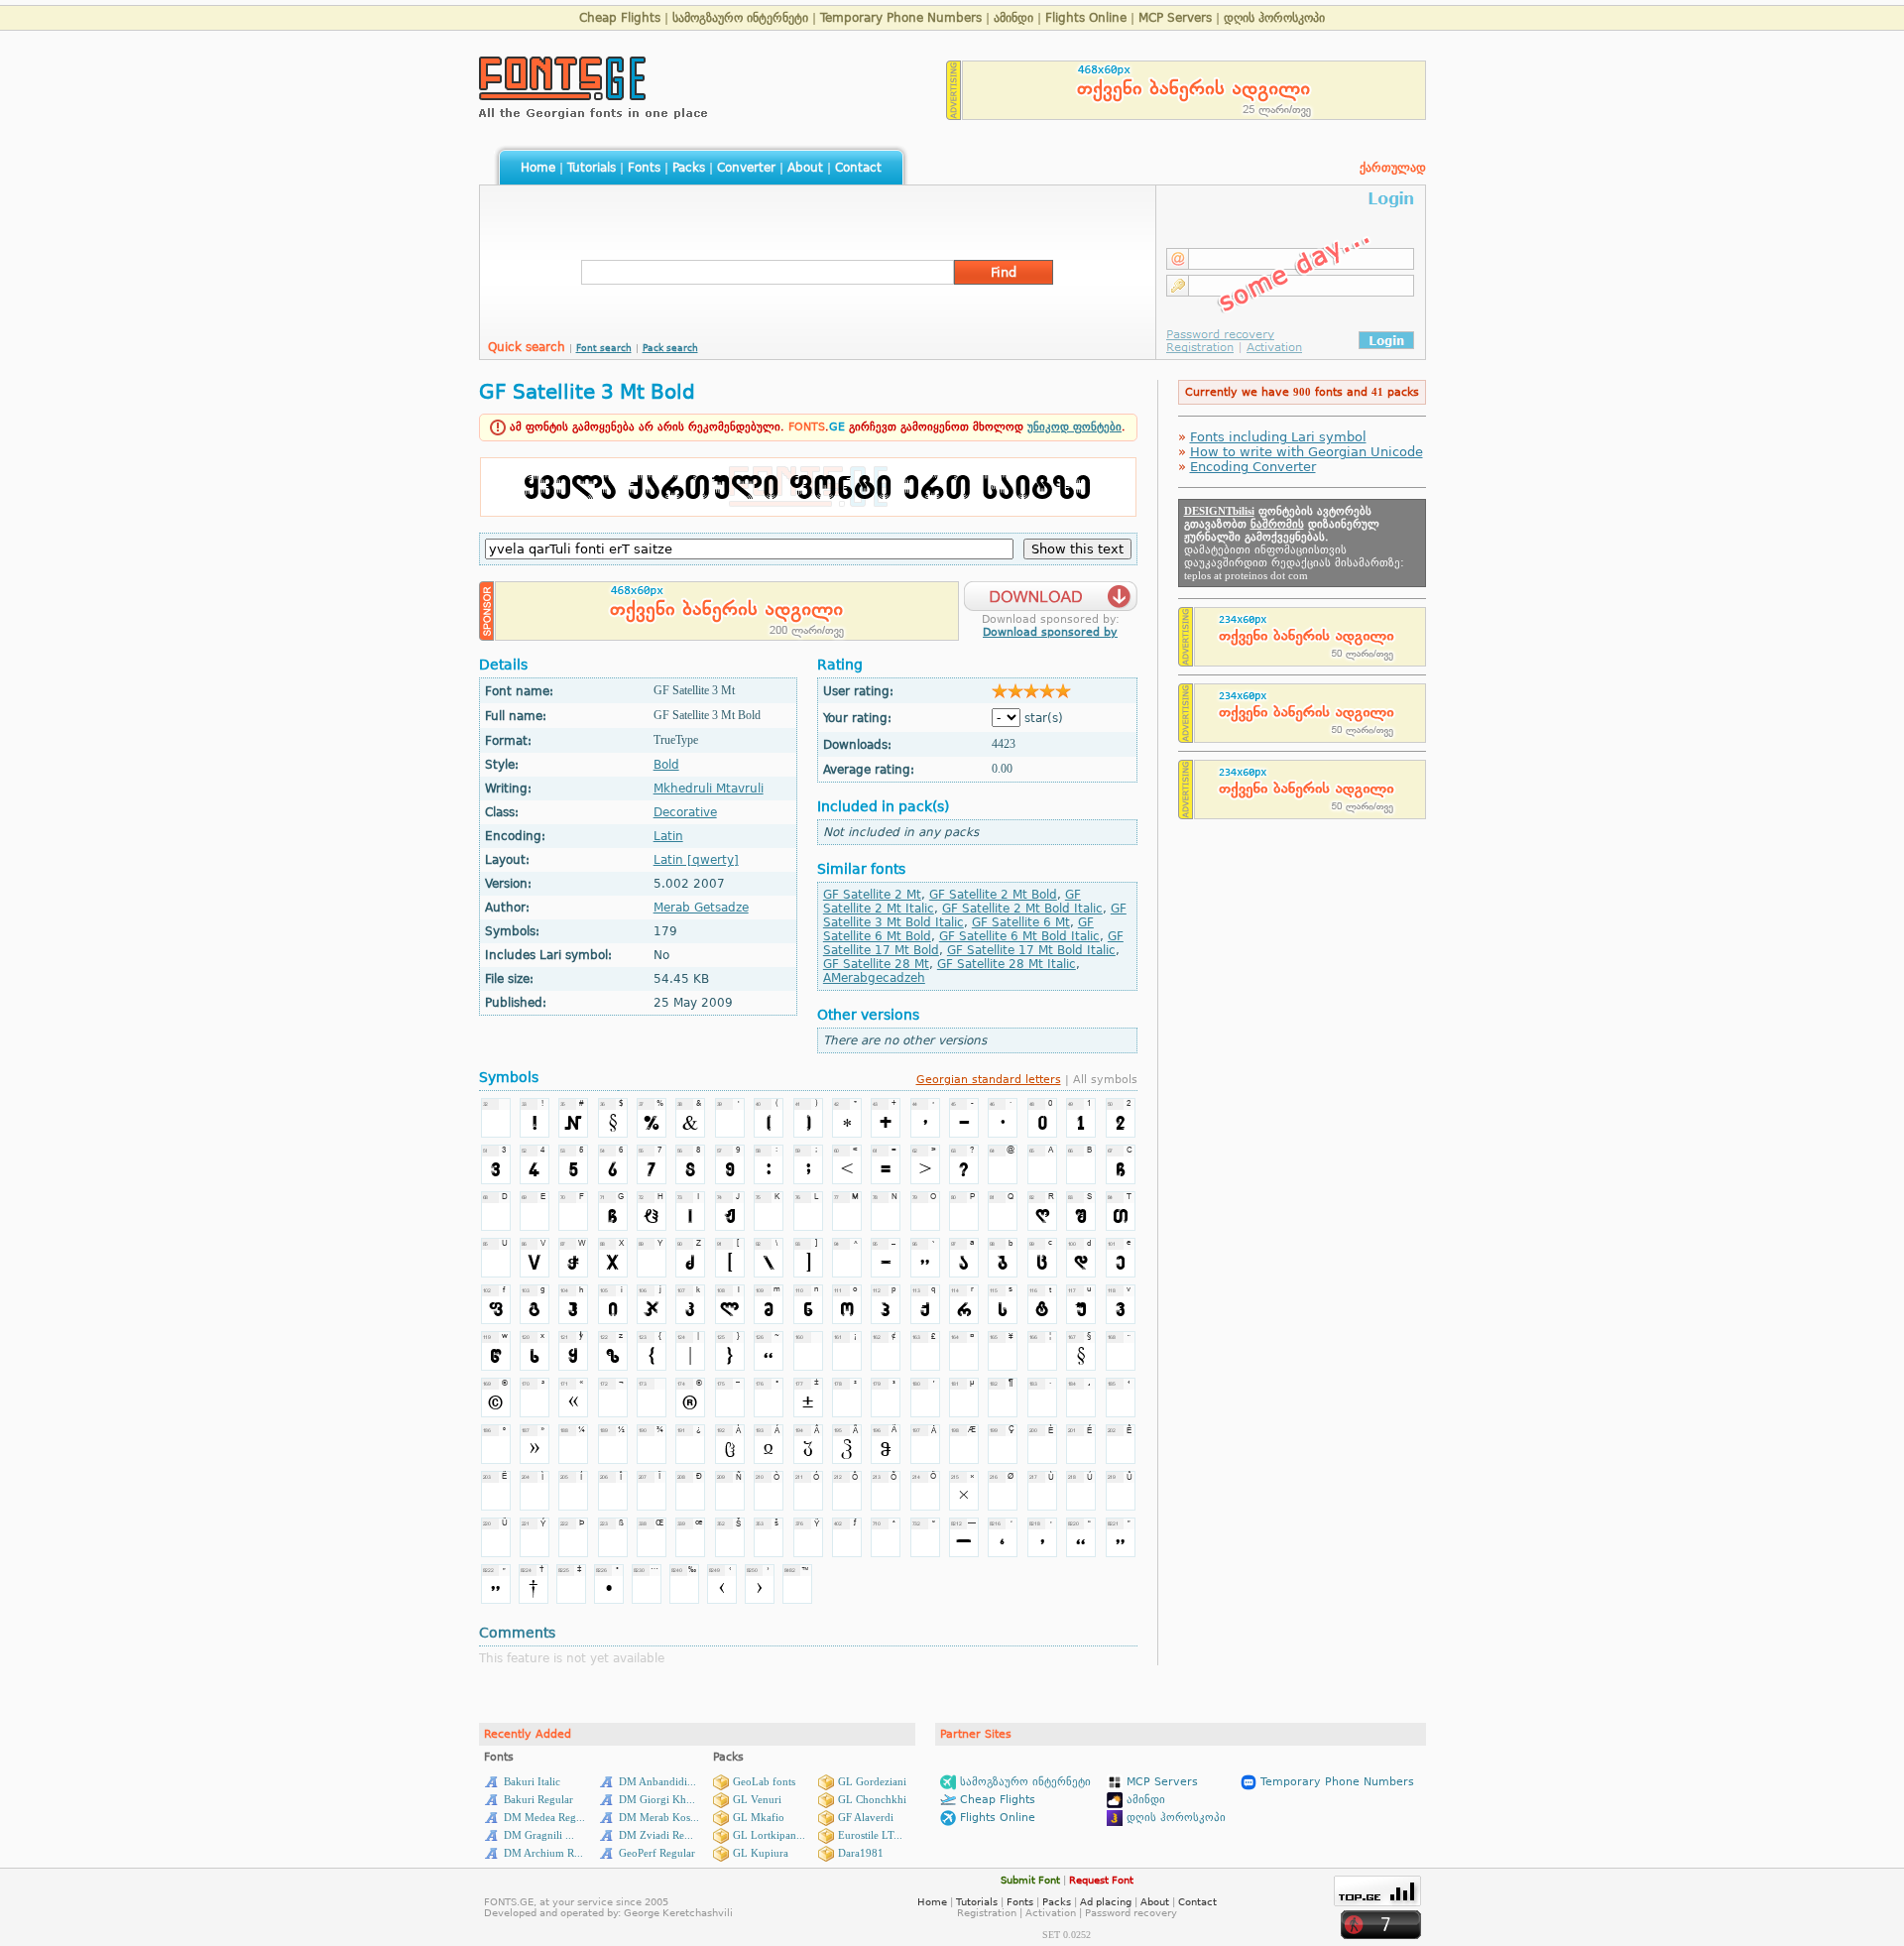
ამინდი (1013, 18)
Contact (858, 168)
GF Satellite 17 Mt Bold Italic (1031, 950)
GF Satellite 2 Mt (872, 895)
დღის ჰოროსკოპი (1274, 18)
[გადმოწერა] (1051, 591)
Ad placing (1106, 1902)
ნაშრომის (1277, 524)
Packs (689, 168)
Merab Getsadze (701, 908)
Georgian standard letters (989, 1080)
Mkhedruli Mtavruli (709, 789)
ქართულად (1393, 168)
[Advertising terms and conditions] (954, 115)
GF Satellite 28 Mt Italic (1007, 964)
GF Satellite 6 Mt (1021, 922)
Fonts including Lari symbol (1278, 437)
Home (538, 168)
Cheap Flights (620, 18)
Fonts (644, 168)
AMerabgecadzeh (874, 978)
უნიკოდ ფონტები (1074, 427)
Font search (604, 348)
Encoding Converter (1253, 467)
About (805, 168)
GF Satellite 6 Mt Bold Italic (1019, 936)
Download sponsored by (1050, 632)
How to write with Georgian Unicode (1307, 452)
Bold (666, 765)
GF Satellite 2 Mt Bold (993, 895)
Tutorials (592, 168)
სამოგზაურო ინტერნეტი (740, 18)
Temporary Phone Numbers (901, 18)
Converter (746, 168)
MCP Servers (1175, 18)
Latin (668, 836)
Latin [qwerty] (696, 860)
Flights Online (1086, 18)
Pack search (670, 348)
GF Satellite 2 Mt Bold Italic (1022, 909)
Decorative (685, 812)
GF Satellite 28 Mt (876, 964)
